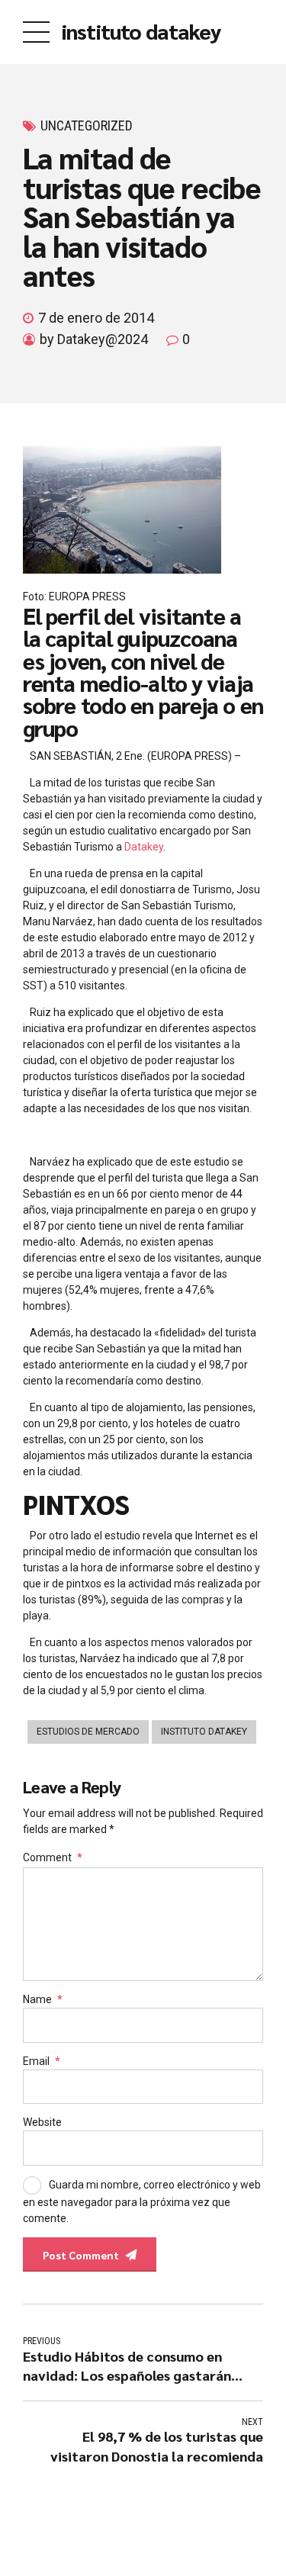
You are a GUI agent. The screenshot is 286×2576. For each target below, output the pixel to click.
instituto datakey (141, 31)
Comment (53, 1857)
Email (42, 2061)
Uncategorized (87, 125)
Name (43, 1999)
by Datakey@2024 (94, 339)
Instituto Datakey (204, 1732)
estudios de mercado (88, 1732)
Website (42, 2122)
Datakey (144, 847)
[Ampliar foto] (122, 570)
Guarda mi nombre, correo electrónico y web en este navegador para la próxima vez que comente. (142, 2201)
